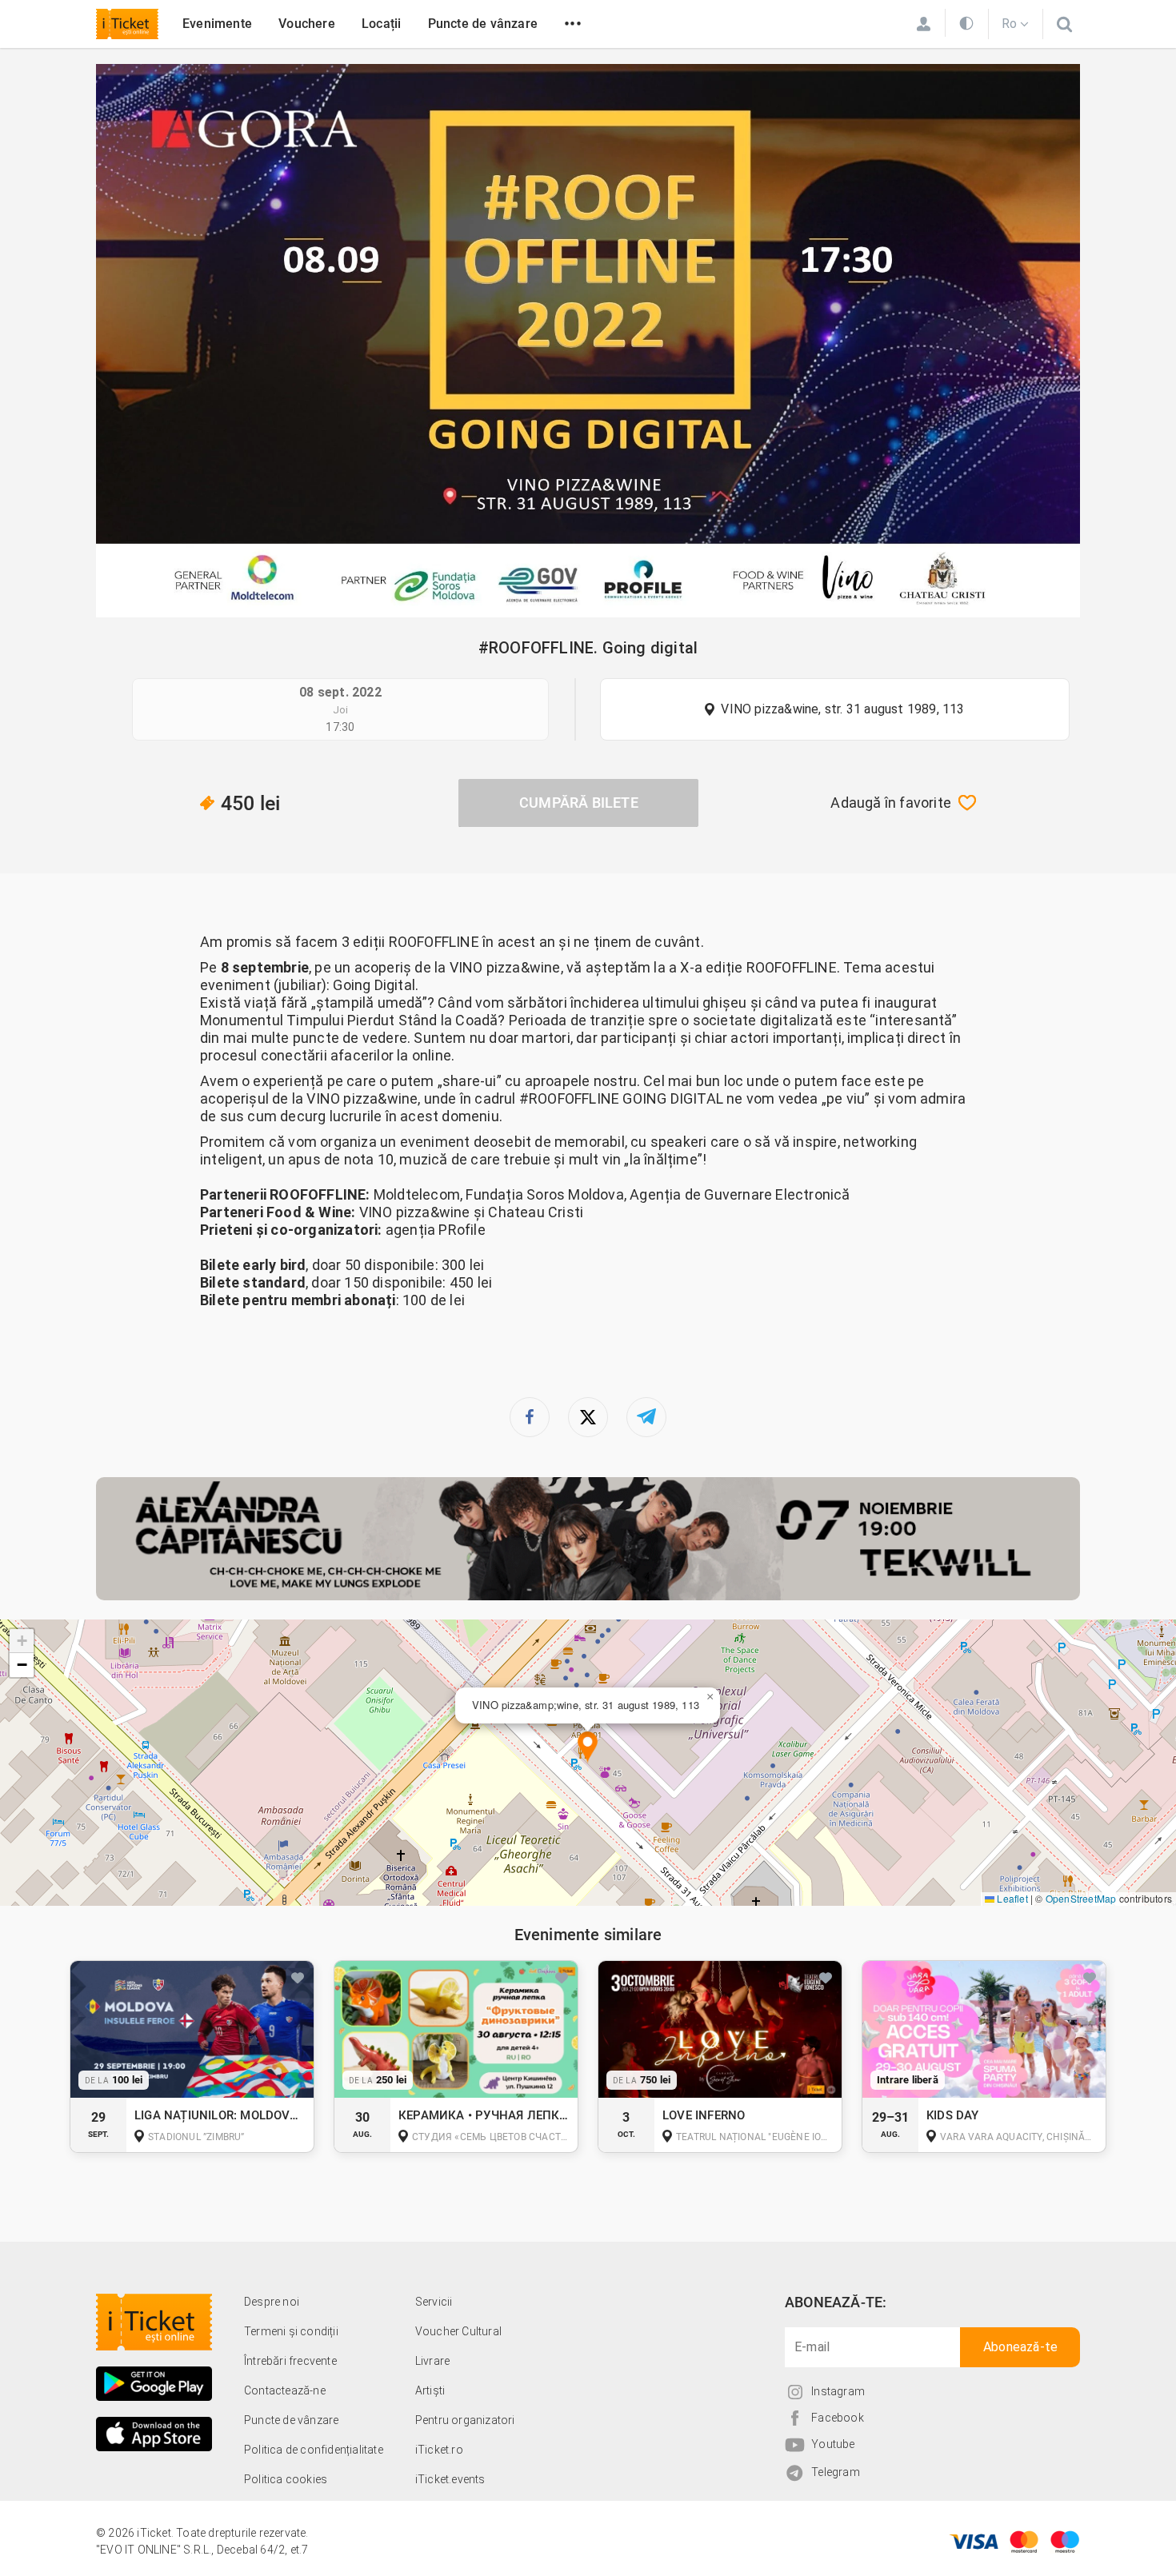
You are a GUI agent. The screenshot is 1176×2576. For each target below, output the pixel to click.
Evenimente (217, 24)
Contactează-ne (285, 2390)
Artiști (430, 2390)
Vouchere (307, 24)
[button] (588, 1748)
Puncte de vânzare (483, 24)
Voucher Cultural (458, 2331)
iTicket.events (450, 2479)
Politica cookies (286, 2479)
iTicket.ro (439, 2450)
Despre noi (272, 2302)
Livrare (432, 2361)
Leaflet (1011, 1898)
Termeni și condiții (291, 2331)
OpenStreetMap (1081, 1898)
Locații (381, 24)
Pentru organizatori (465, 2420)
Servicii (434, 2302)
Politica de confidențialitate (314, 2450)
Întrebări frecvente (290, 2361)
